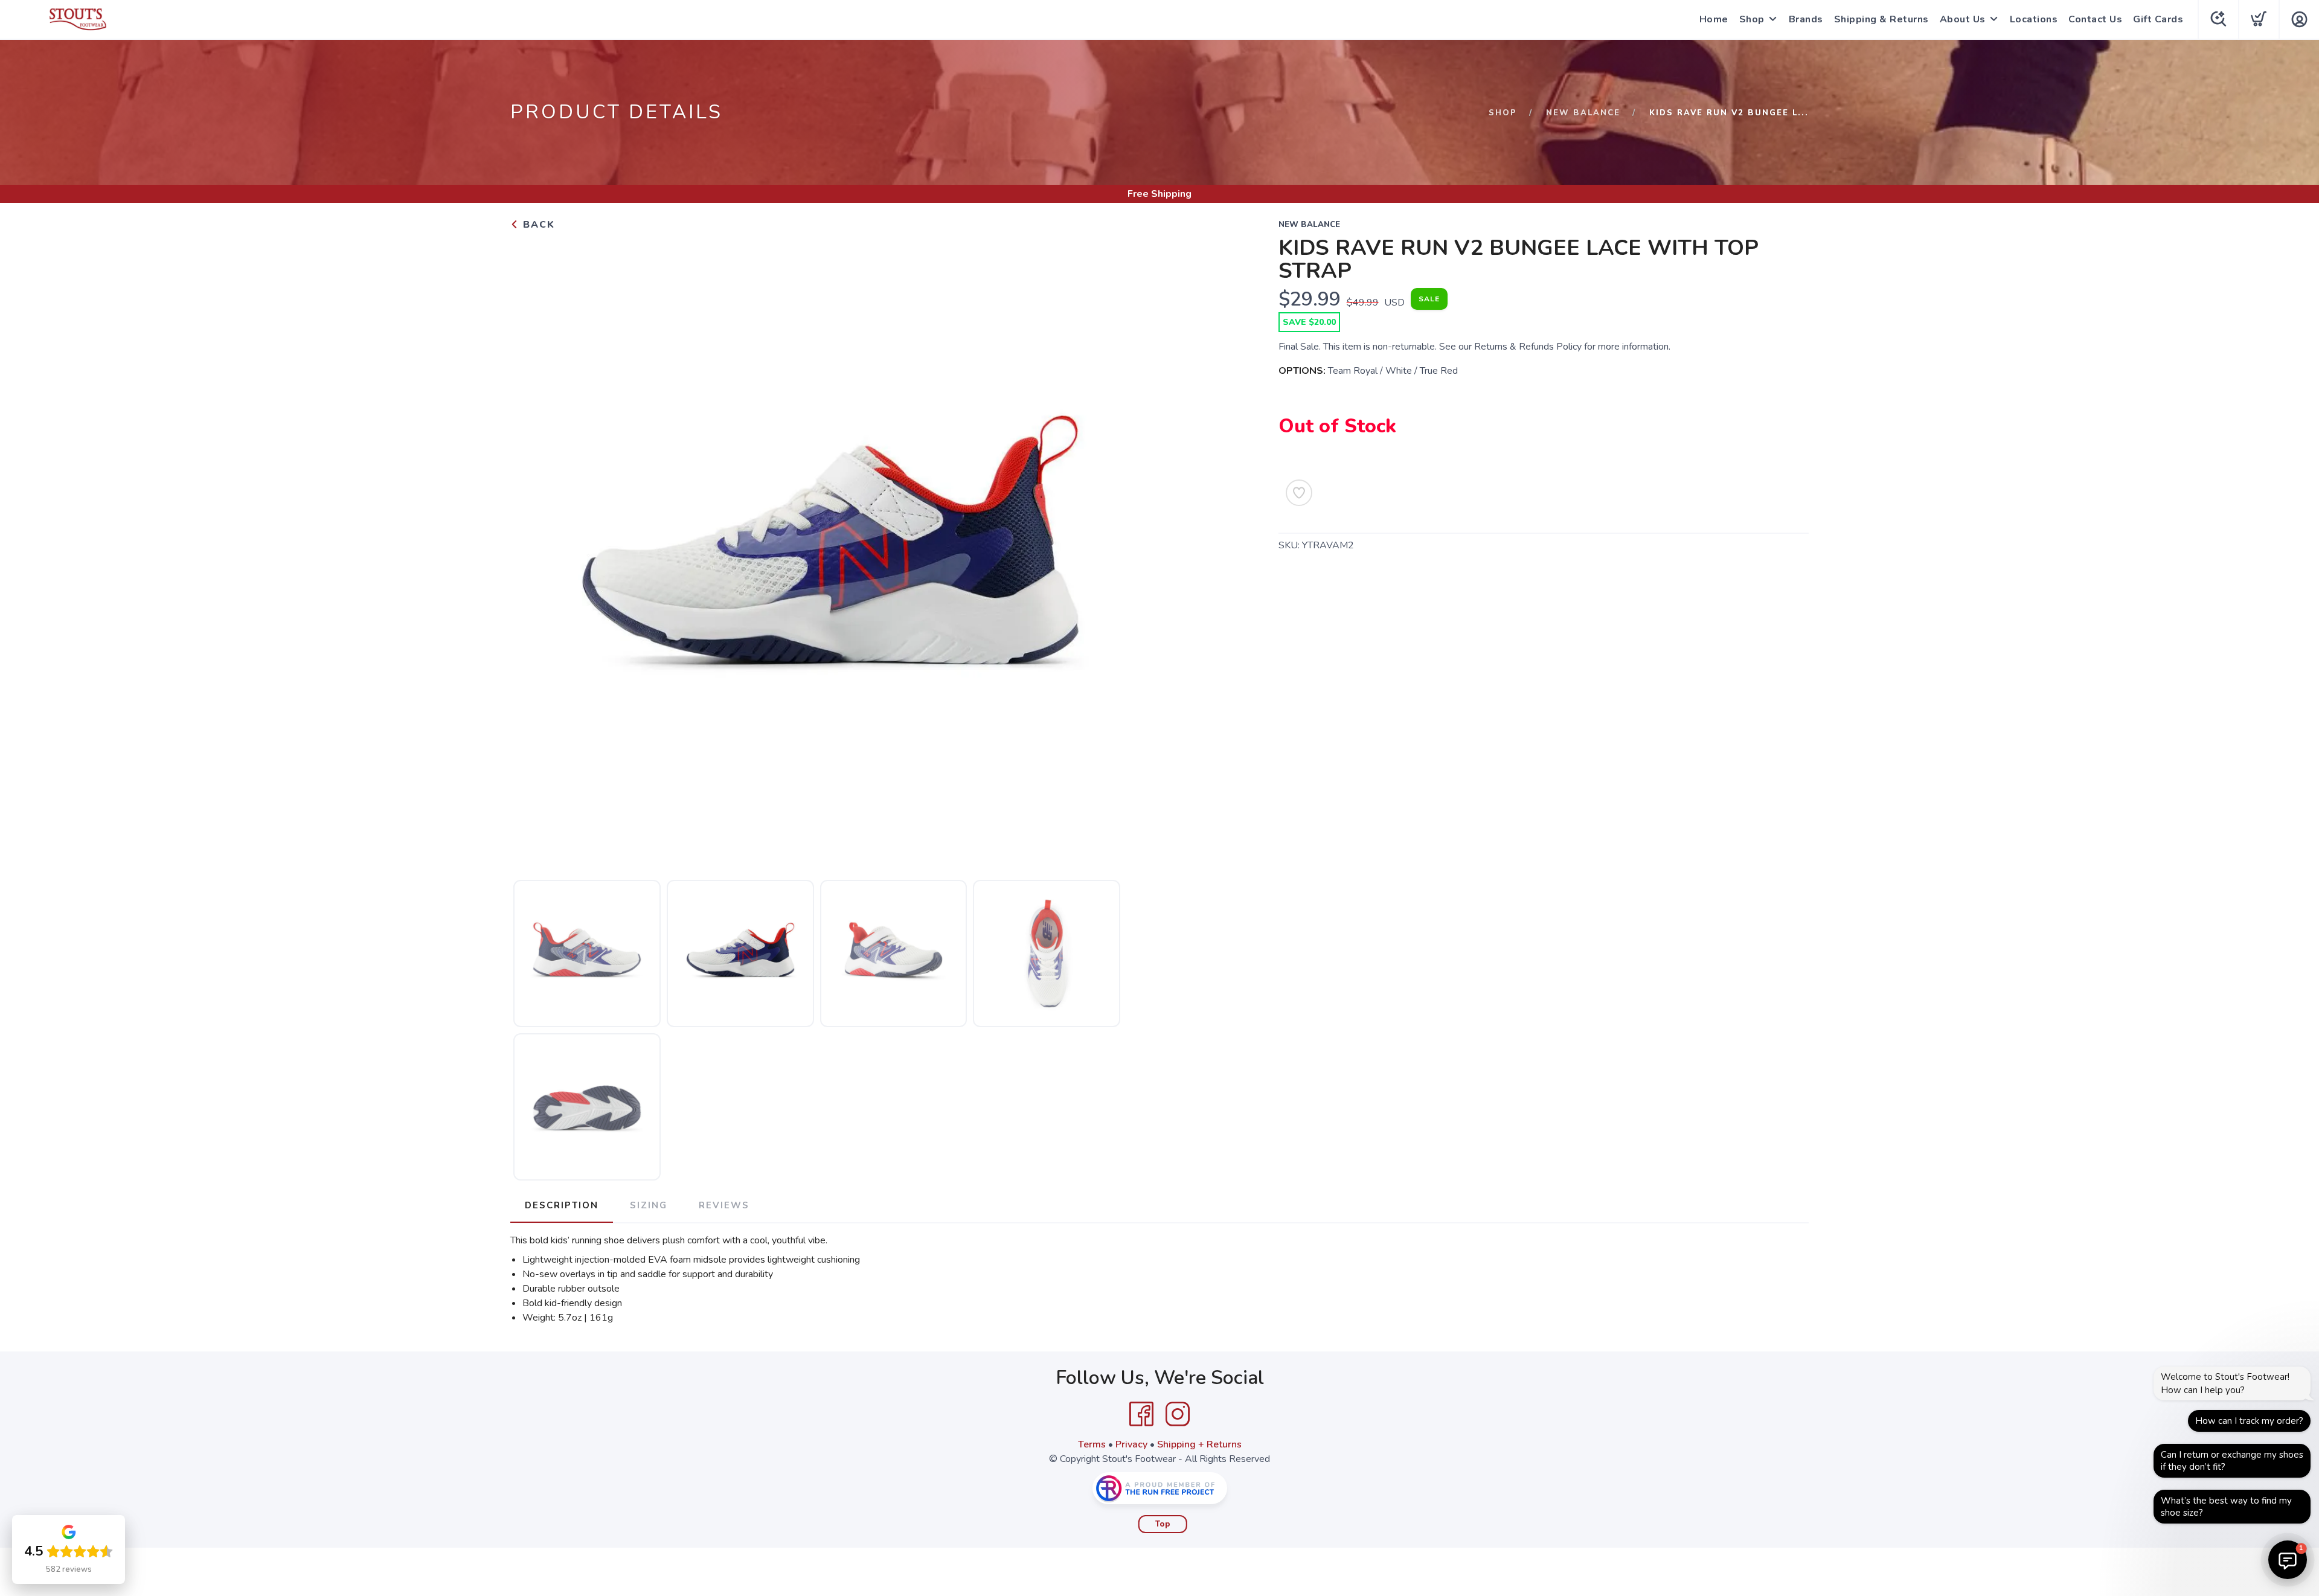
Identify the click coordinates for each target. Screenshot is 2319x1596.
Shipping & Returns (1881, 19)
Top (1163, 1524)
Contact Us (2095, 19)
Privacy (1131, 1444)
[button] (2288, 1560)
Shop (1752, 19)
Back (537, 225)
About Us (1963, 19)
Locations (2034, 19)
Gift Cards (2158, 19)
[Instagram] (1178, 1414)
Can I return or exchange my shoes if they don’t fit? (2232, 1461)
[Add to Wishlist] (1299, 493)
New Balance (1583, 113)
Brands (1806, 19)
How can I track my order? (2249, 1421)
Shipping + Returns (1199, 1444)
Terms (1092, 1444)
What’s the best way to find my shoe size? (2226, 1507)
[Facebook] (1141, 1414)
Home (1714, 19)
